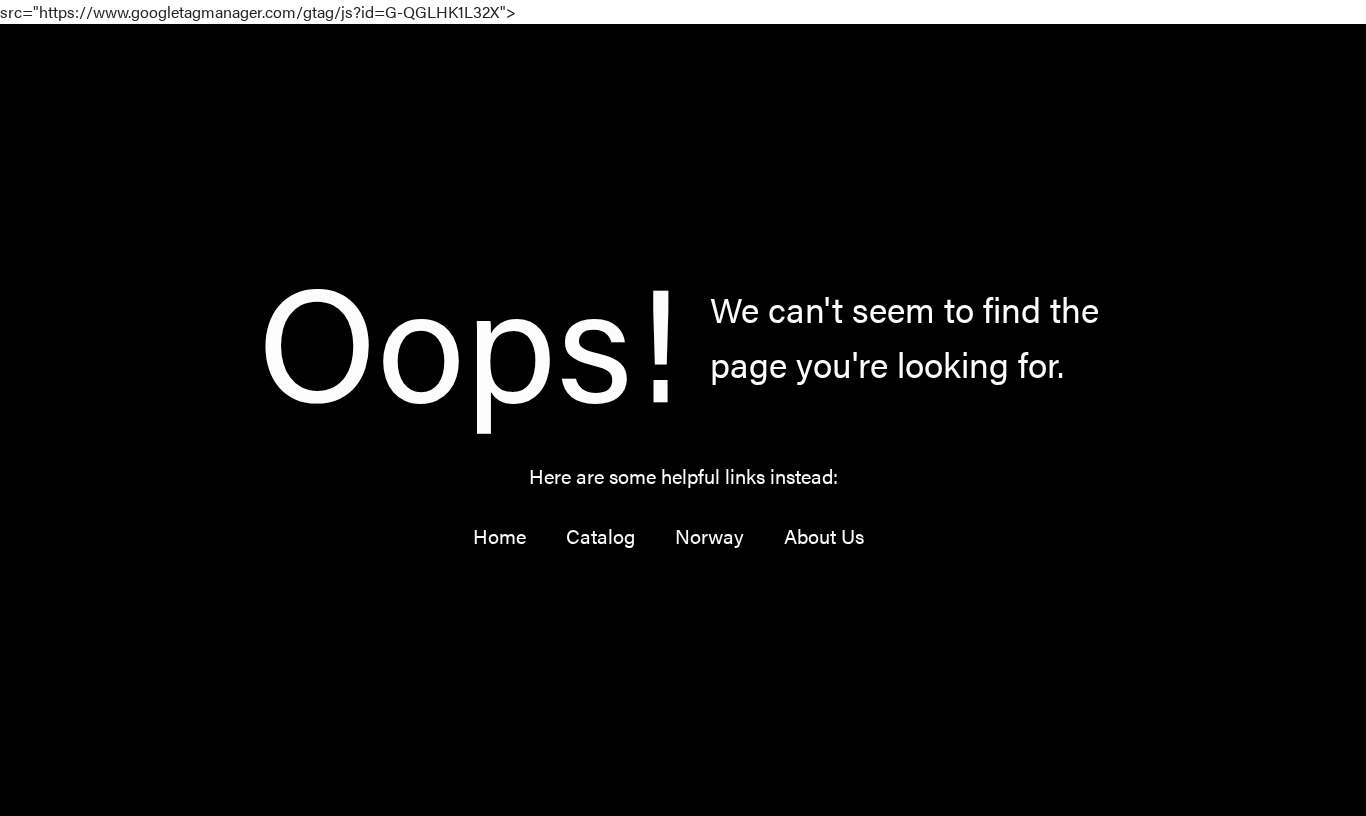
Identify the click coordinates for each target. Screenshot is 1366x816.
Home (499, 535)
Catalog (600, 535)
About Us (824, 535)
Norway (709, 535)
